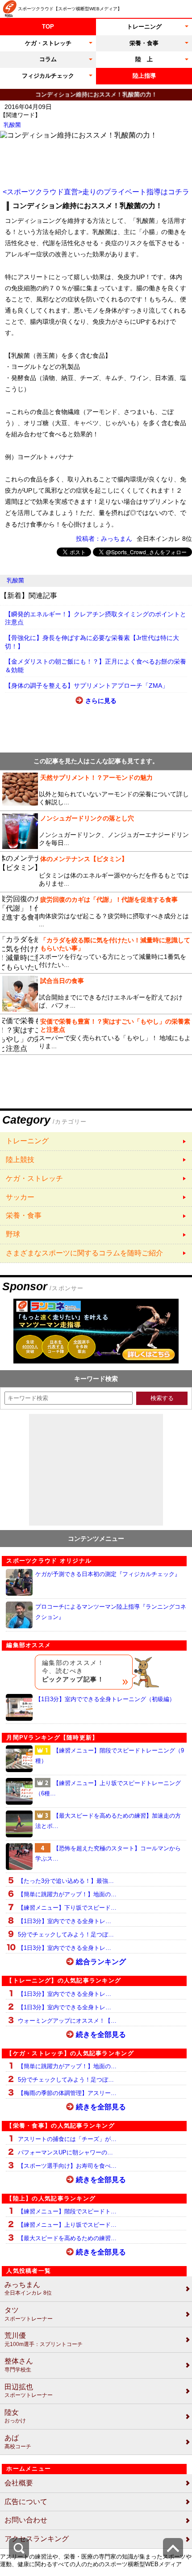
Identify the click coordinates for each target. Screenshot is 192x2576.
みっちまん (28, 2289)
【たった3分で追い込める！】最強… (66, 1881)
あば (18, 2442)
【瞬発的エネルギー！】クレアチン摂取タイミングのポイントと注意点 (96, 618)
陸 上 (144, 59)
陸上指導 (144, 76)
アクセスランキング (37, 2539)
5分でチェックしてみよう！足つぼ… (66, 1934)
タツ (29, 2314)
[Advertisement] (96, 163)
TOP (48, 27)
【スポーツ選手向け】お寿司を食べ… (67, 2166)
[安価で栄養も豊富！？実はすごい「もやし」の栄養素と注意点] (96, 1034)
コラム (48, 59)
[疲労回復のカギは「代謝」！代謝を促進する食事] (96, 912)
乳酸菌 (12, 125)
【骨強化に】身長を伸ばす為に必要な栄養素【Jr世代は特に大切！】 (92, 642)
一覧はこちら (96, 1141)
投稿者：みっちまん (104, 539)
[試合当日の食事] (96, 994)
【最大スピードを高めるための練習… (67, 2238)
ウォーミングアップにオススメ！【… (67, 2021)
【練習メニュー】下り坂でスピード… (67, 1908)
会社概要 (19, 2483)
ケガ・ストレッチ (48, 43)
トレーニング (144, 27)
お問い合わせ (26, 2520)
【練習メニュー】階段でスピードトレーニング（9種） (110, 1756)
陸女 (15, 2416)
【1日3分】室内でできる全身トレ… (65, 1921)
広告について (26, 2502)
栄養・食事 (144, 43)
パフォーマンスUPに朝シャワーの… (65, 2152)
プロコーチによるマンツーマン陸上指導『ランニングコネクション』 (111, 1612)
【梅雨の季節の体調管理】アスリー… (67, 2093)
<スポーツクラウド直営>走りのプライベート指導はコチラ (96, 192)
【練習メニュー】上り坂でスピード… (67, 2225)
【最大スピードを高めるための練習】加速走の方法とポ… (108, 1821)
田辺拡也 (29, 2391)
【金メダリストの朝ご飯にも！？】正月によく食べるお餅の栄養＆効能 (96, 666)
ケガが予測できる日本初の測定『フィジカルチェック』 (108, 1574)
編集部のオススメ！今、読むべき (73, 1671)
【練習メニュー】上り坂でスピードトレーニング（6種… (108, 1788)
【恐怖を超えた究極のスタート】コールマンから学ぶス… (108, 1853)
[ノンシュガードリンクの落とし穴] (96, 831)
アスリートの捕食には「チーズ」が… (67, 2139)
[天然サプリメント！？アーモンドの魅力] (96, 790)
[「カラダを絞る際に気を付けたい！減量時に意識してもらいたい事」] (96, 953)
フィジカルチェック (48, 76)
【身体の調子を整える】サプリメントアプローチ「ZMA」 (87, 686)
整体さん (19, 2365)
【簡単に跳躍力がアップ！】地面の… (67, 1894)
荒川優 (44, 2340)
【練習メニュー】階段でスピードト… (67, 2211)
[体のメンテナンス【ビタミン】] (96, 872)
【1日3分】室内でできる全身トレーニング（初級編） (105, 1699)
